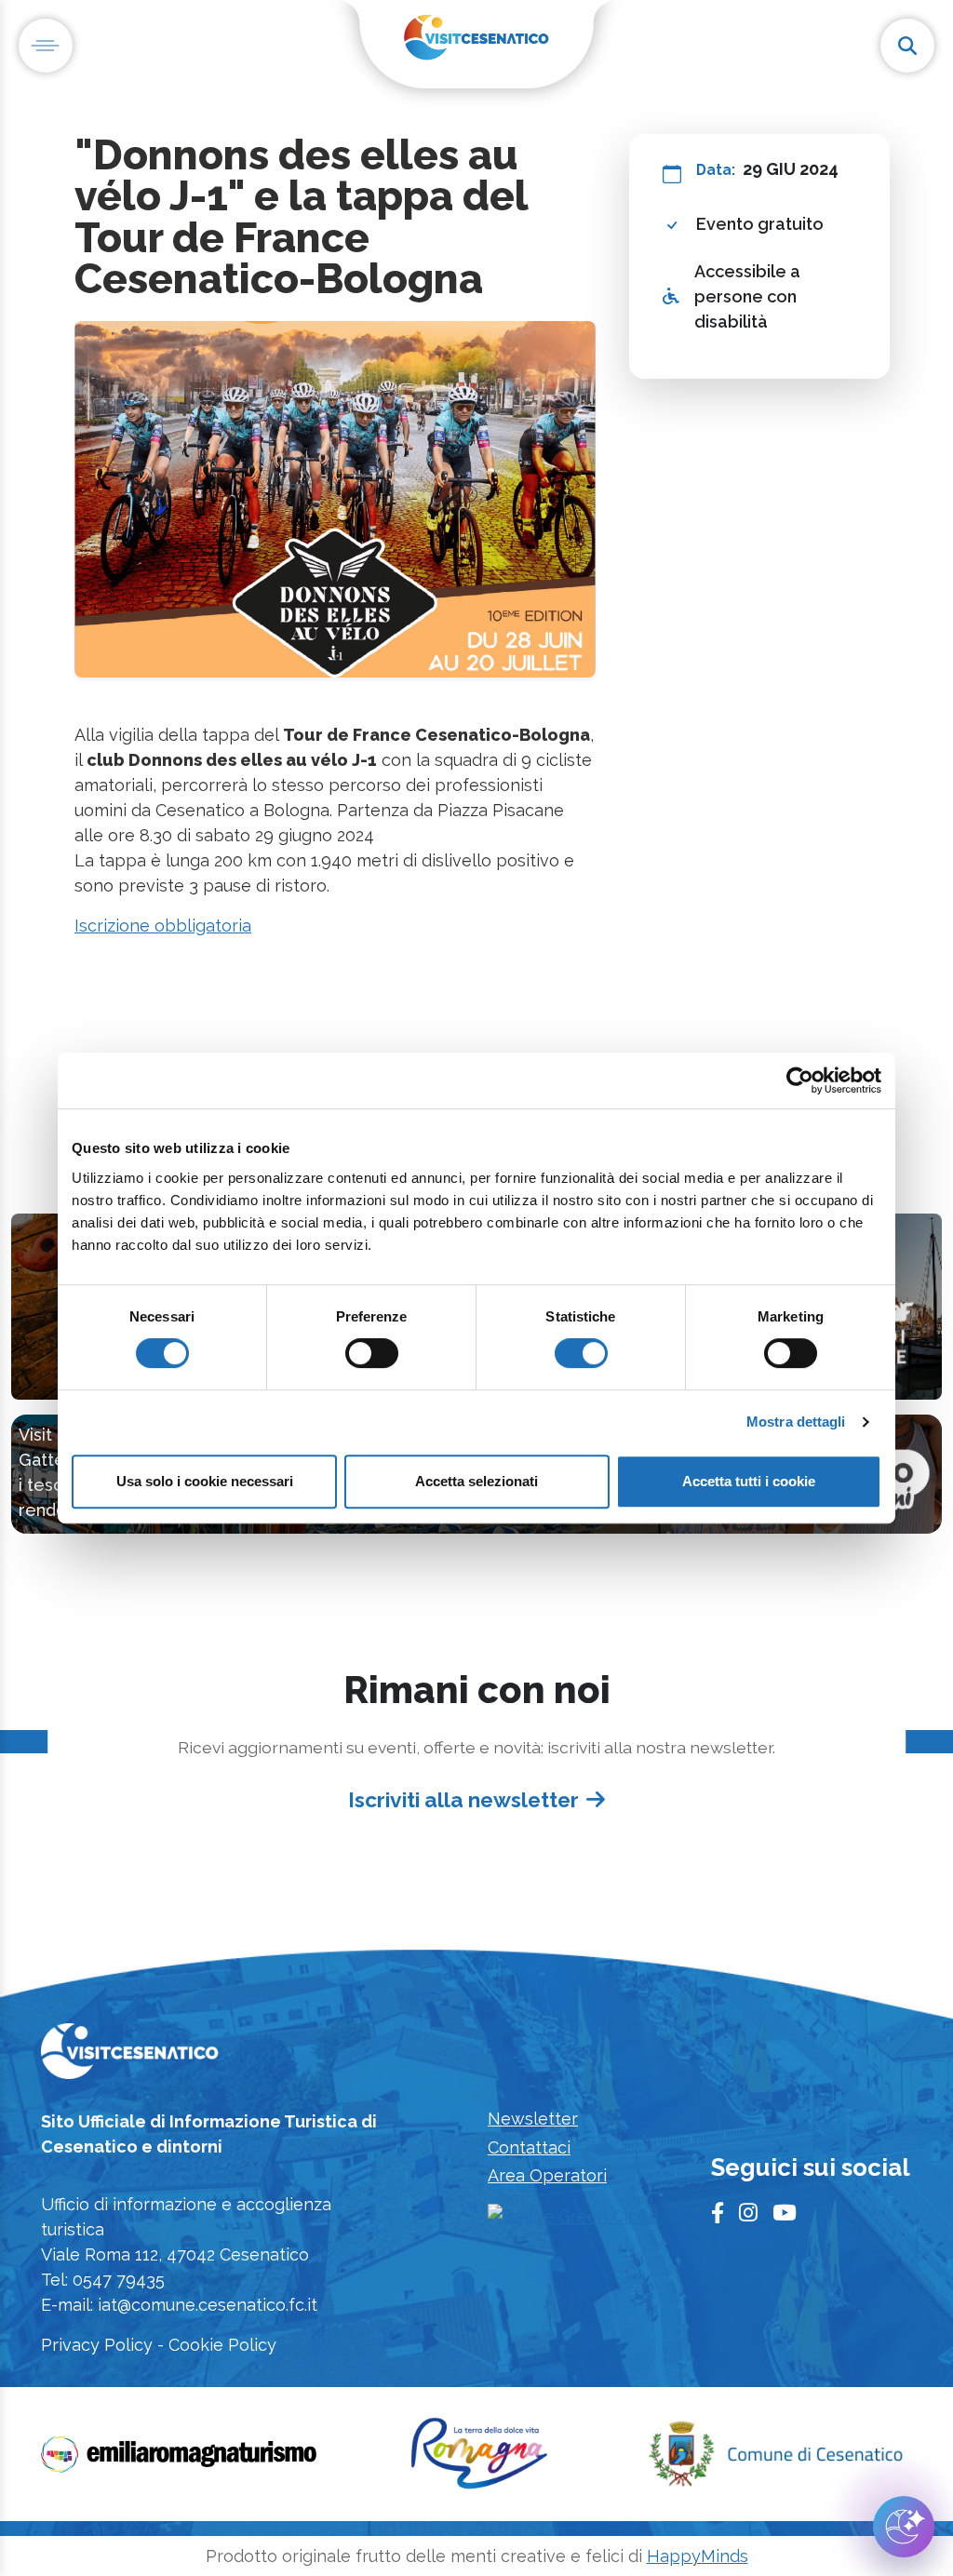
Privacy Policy (97, 2345)
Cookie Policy (222, 2345)
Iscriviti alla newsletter (463, 1799)
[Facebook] (718, 2213)
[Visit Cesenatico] (130, 2057)
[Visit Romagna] (479, 2460)
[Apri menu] (46, 46)
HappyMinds (698, 2556)
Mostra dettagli (796, 1422)
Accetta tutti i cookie (749, 1481)
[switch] (372, 1353)
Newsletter (533, 2119)
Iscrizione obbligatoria (163, 926)
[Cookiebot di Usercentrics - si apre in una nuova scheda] (800, 1080)
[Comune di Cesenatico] (775, 2460)
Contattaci (529, 2147)
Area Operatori (547, 2175)
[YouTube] (785, 2213)
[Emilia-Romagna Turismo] (181, 2460)
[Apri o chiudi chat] (904, 2527)
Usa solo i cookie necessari (205, 1481)
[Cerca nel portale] (907, 46)
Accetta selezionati (476, 1481)
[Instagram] (748, 2213)
